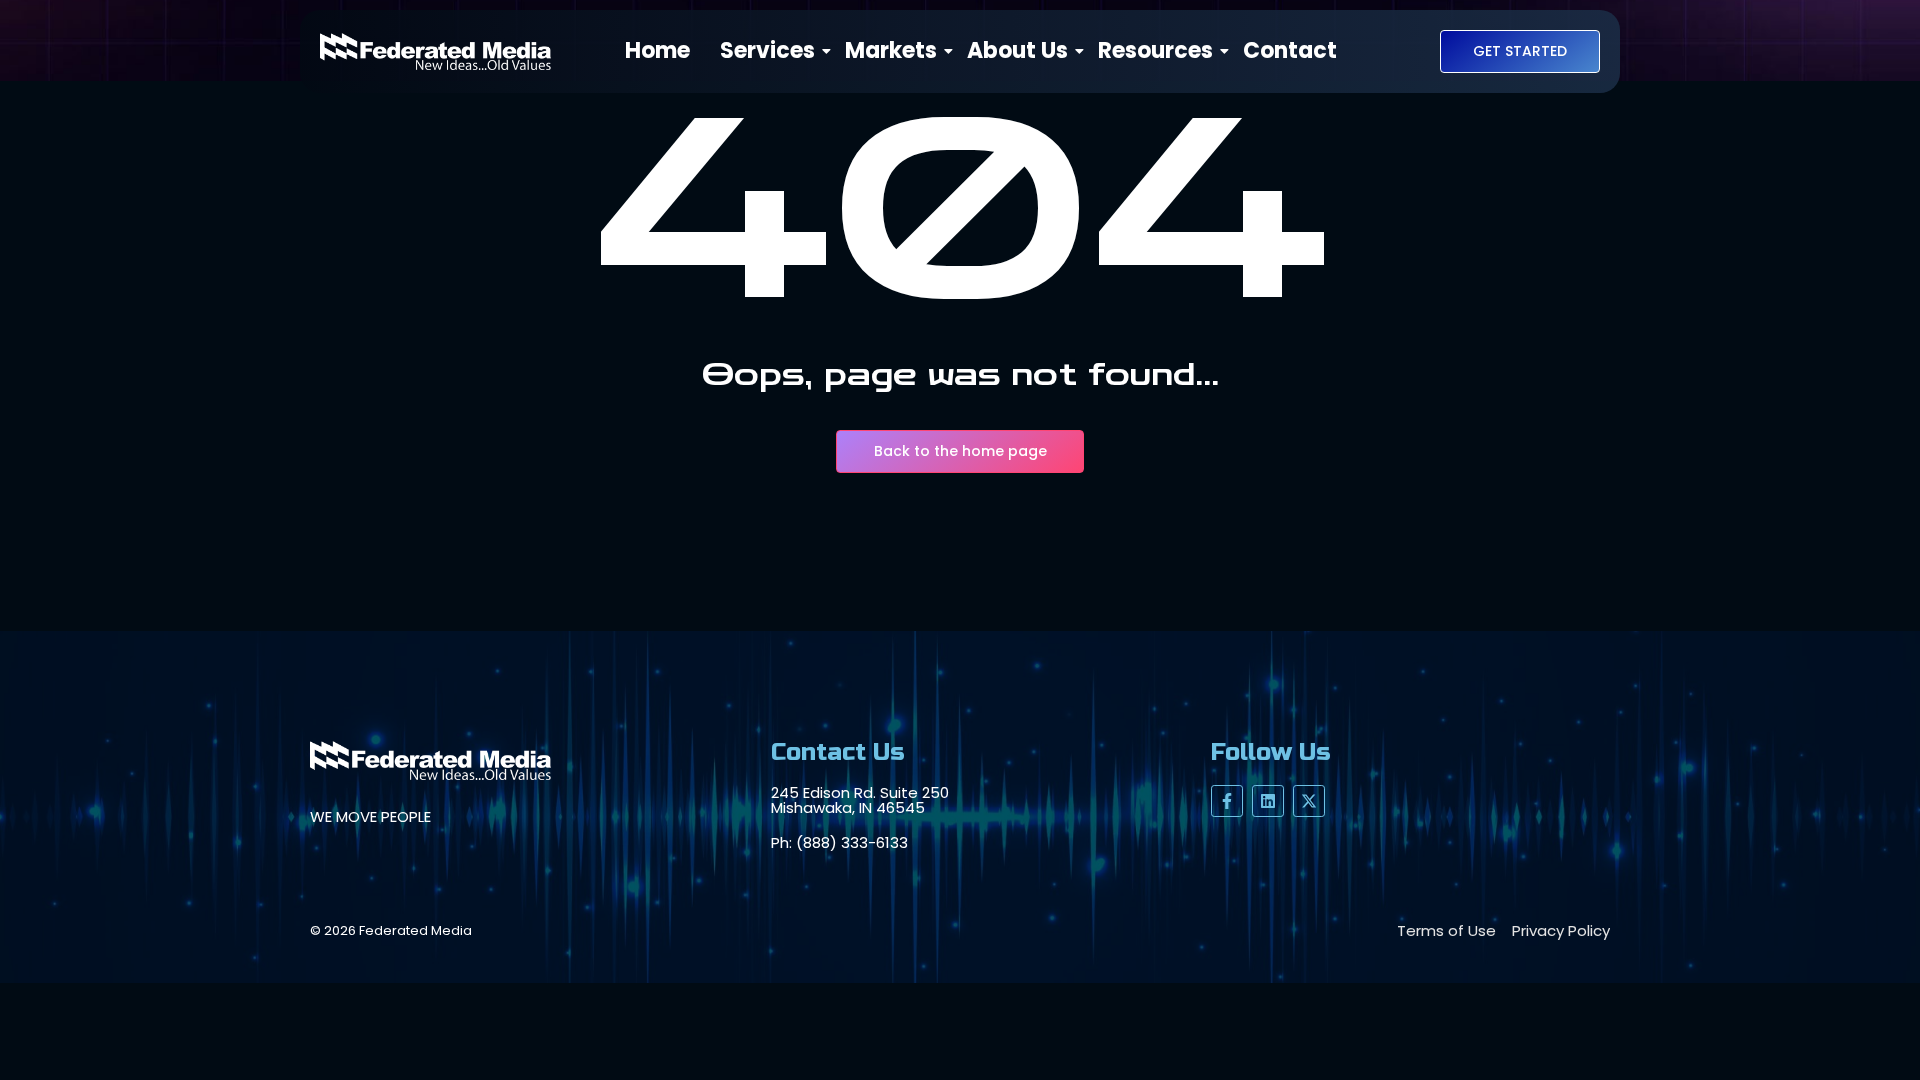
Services (767, 51)
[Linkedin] (1268, 801)
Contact (1290, 51)
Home (657, 51)
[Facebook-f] (1227, 801)
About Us (1017, 51)
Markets (891, 51)
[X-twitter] (1309, 801)
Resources (1155, 51)
